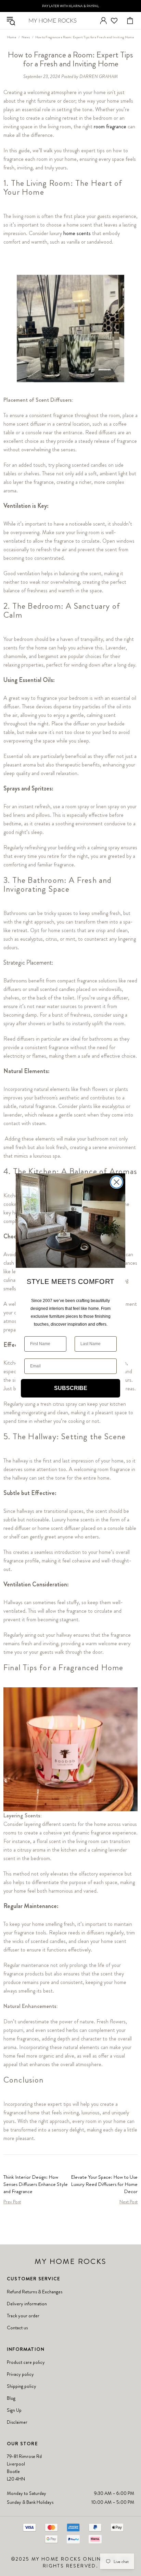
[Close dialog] (117, 1182)
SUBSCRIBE (71, 1388)
